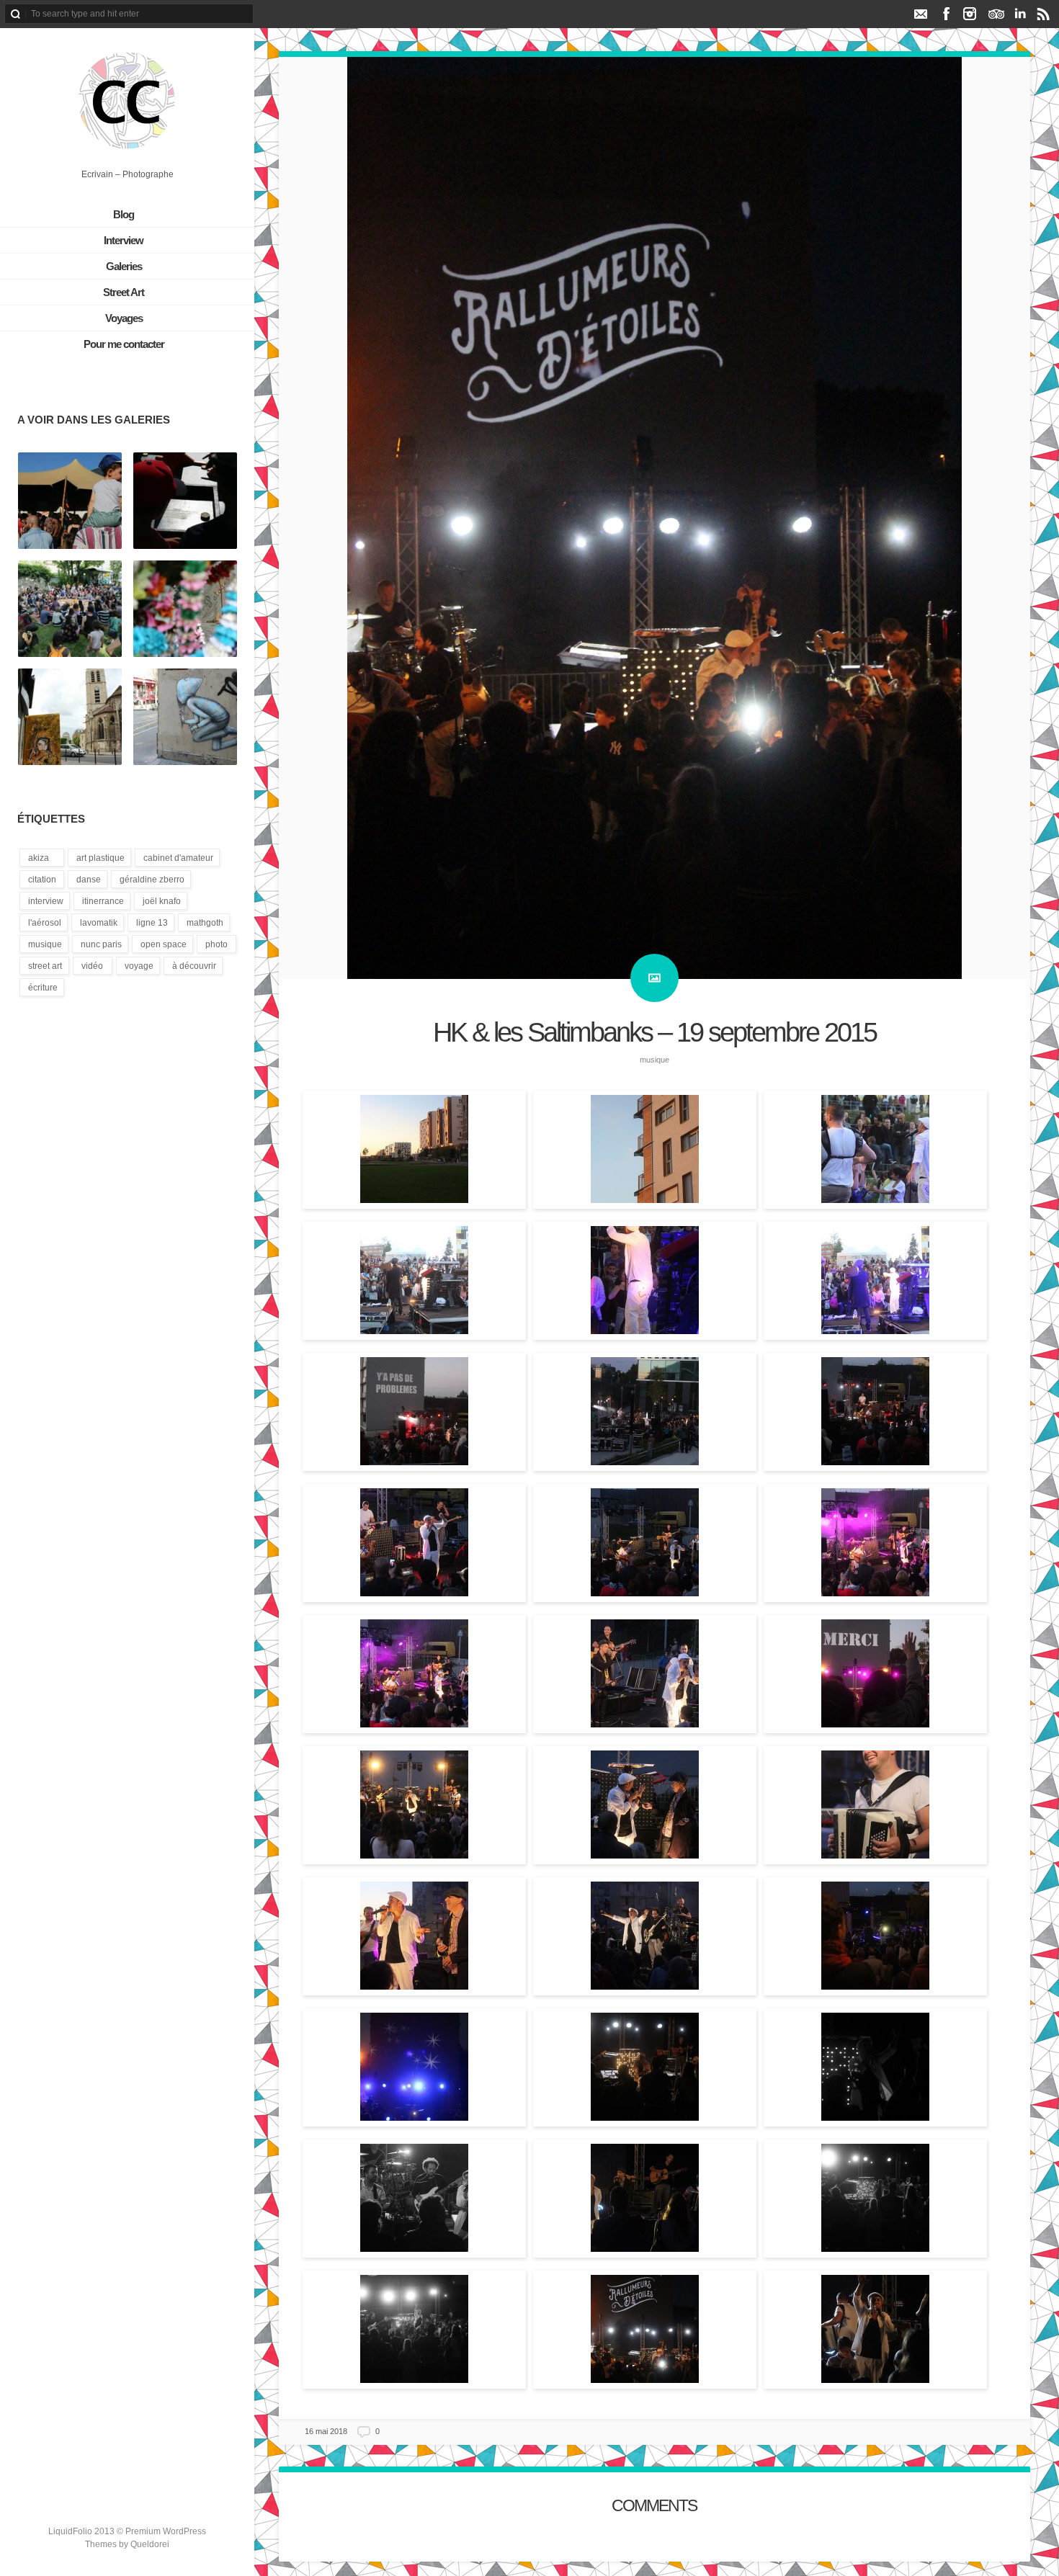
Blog (124, 214)
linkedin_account (1020, 14)
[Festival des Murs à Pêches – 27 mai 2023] (185, 609)
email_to (920, 14)
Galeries (124, 266)
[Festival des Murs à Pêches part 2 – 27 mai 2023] (70, 609)
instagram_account (970, 14)
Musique (654, 1060)
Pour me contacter (124, 344)
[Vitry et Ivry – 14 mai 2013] (70, 717)
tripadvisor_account (996, 14)
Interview (124, 240)
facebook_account (946, 14)
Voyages (124, 318)
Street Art (124, 292)
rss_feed (1044, 14)
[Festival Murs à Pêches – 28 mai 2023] (185, 501)
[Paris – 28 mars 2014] (185, 717)
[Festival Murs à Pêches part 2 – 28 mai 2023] (70, 501)
